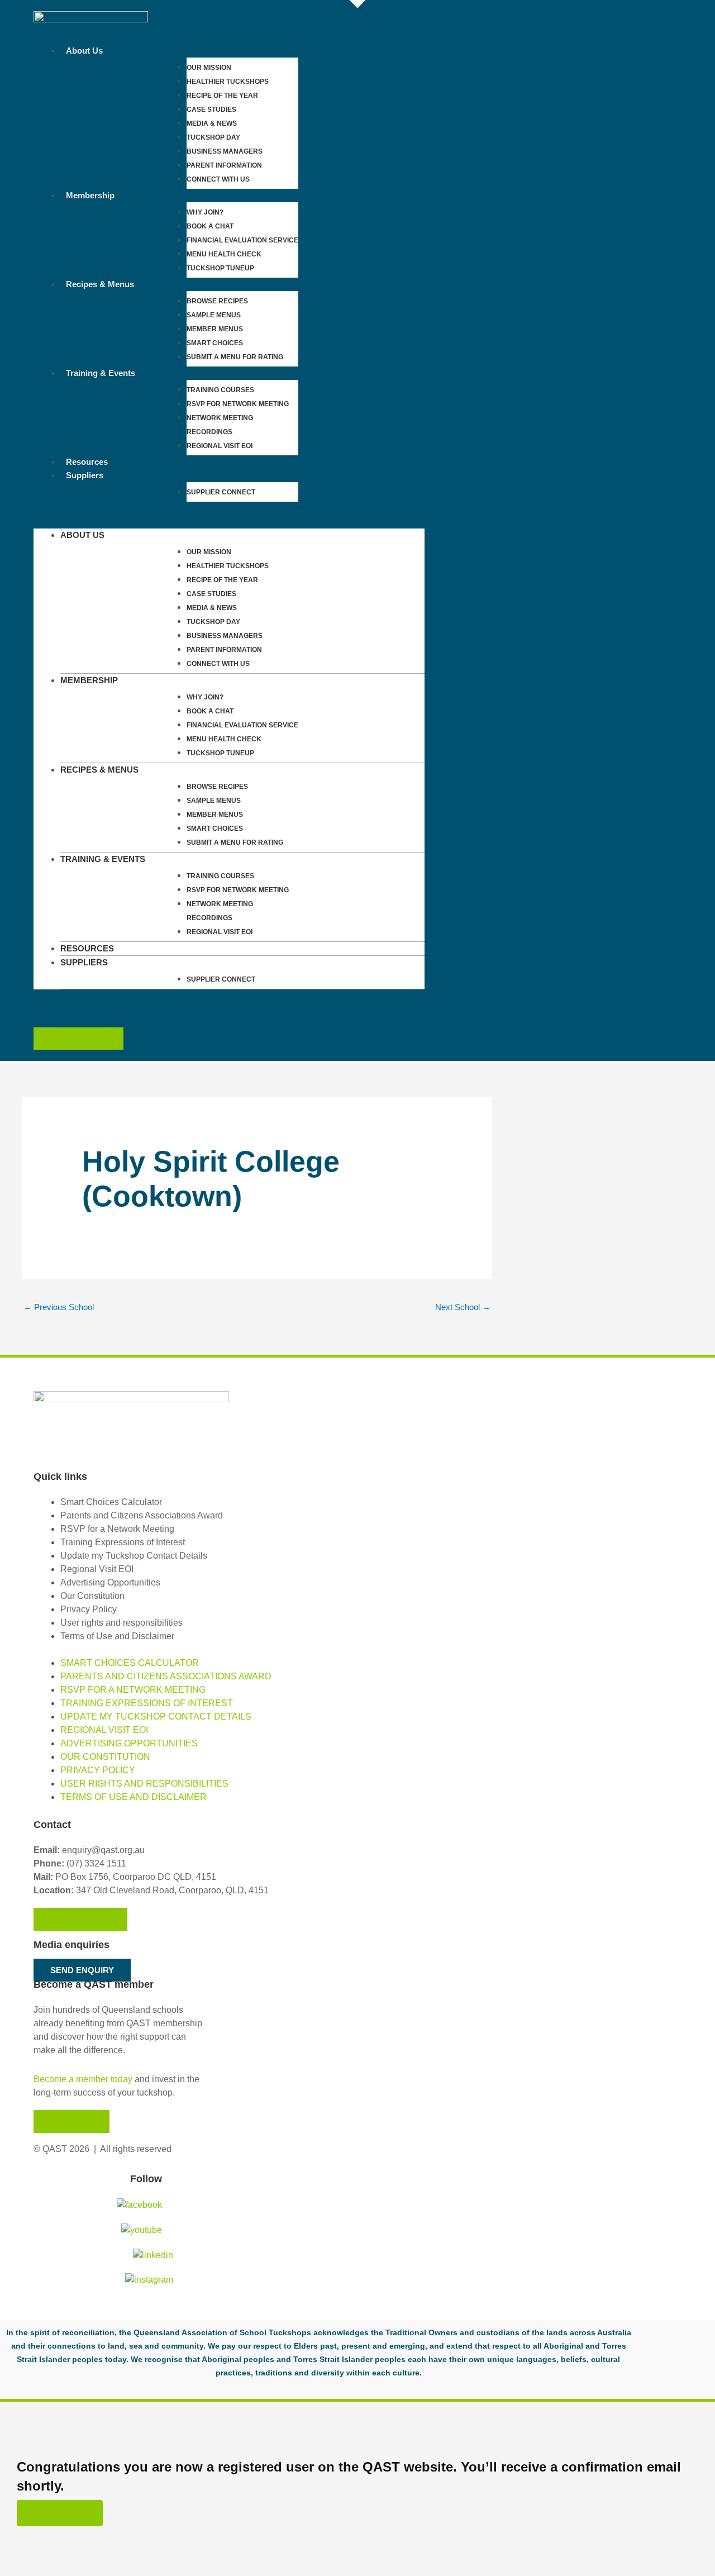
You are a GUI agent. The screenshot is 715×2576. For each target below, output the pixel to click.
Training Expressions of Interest (123, 1542)
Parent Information (224, 165)
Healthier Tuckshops (228, 82)
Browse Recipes (217, 301)
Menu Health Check (224, 254)
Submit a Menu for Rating (235, 357)
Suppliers (85, 475)
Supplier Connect (221, 492)
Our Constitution (92, 1596)
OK (60, 2513)
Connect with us (218, 179)
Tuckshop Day (213, 137)
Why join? (205, 212)
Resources (87, 462)
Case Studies (211, 109)
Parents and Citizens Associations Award (142, 1515)
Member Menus (215, 329)
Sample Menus (214, 315)
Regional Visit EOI (97, 1569)
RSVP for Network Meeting (238, 404)
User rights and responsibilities (121, 1623)
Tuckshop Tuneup (220, 268)
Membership (90, 195)
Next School (463, 1307)
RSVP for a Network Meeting (117, 1529)
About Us (84, 51)
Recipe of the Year (222, 96)
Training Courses (220, 390)
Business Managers (225, 151)
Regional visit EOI (220, 446)
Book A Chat (210, 226)
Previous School (59, 1307)
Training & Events (101, 373)
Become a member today (83, 2079)
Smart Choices (215, 343)
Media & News (212, 123)
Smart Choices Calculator (111, 1502)
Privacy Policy (89, 1609)
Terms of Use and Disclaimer (117, 1636)
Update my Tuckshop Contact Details (134, 1556)
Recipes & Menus (100, 284)
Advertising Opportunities (110, 1582)
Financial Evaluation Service (242, 240)
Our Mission (209, 68)
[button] (229, 522)
